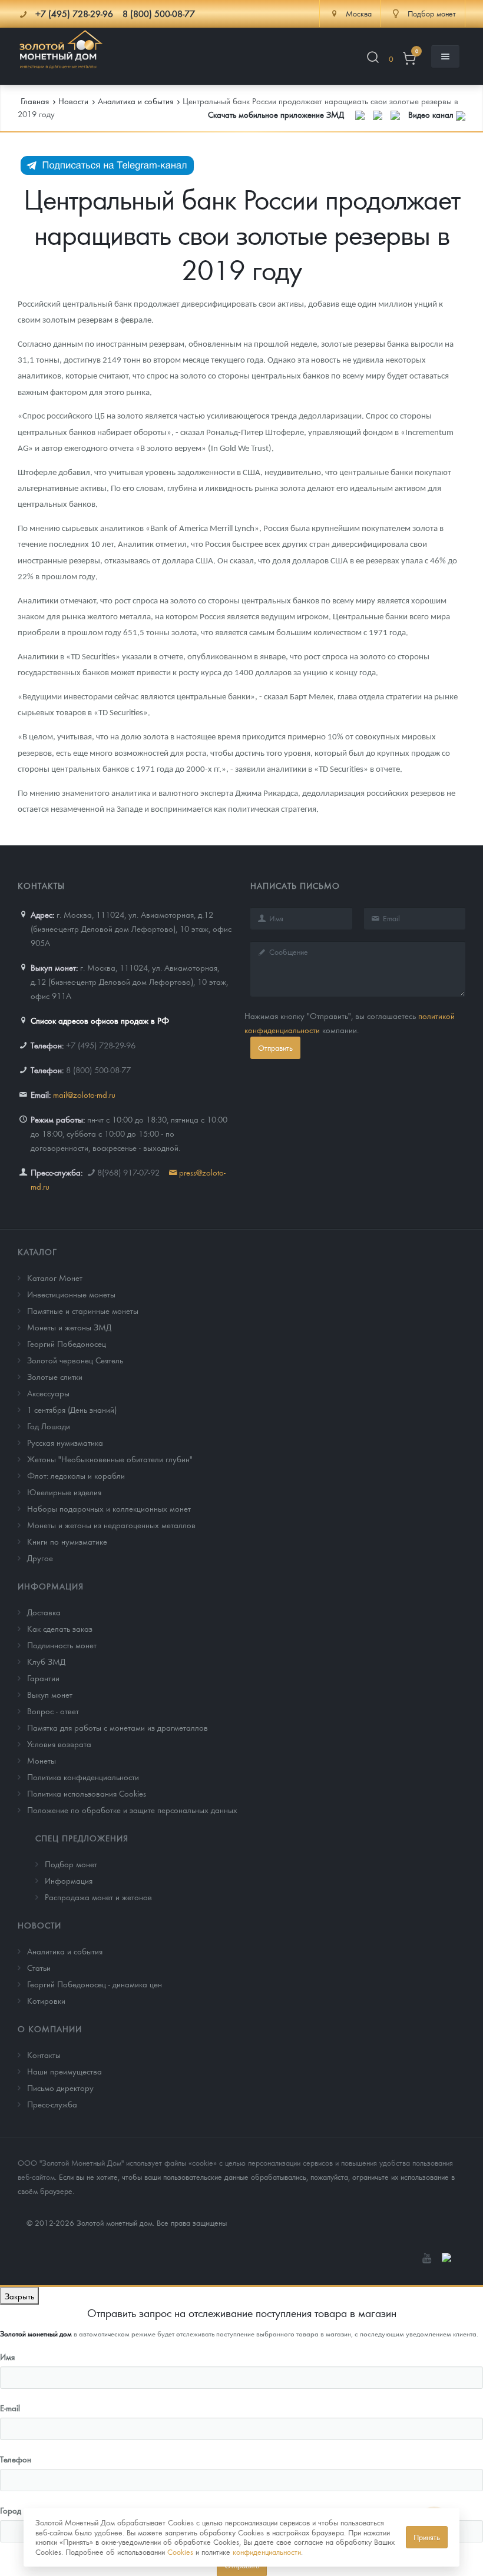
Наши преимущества (64, 2071)
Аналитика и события (65, 1951)
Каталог (37, 1252)
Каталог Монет (55, 1277)
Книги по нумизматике (67, 1541)
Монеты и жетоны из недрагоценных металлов (111, 1525)
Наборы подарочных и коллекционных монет (109, 1508)
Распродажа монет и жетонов (98, 1897)
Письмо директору (60, 2087)
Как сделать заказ (60, 1628)
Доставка (44, 1612)
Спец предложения (82, 1838)
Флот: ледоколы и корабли (76, 1475)
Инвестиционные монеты (71, 1294)
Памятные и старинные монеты (83, 1310)
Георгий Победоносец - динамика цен (95, 1984)
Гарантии (43, 1678)
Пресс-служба (52, 2104)
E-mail (10, 2408)
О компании (50, 2029)
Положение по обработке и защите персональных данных (132, 1810)
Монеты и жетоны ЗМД (69, 1327)
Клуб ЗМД (46, 1661)
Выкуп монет (50, 1694)
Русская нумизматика (65, 1442)
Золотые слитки (55, 1376)
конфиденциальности (267, 2552)
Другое (40, 1558)
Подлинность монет (62, 1645)
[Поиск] (373, 59)
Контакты (44, 2054)
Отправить (275, 1048)
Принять (427, 2537)
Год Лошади (49, 1426)
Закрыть (19, 2296)
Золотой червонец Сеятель (75, 1360)
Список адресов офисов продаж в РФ (100, 1020)
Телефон (16, 2459)
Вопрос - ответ (53, 1711)
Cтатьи (39, 1967)
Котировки (46, 2000)
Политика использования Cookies (87, 1793)
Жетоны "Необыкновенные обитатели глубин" (110, 1459)
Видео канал (432, 114)
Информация (51, 1586)
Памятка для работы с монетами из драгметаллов (118, 1727)
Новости (39, 1925)
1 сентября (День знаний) (72, 1409)
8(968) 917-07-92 (128, 1172)
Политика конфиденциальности (83, 1777)
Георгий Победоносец (67, 1343)
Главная (35, 101)
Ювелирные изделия (64, 1492)
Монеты (42, 1760)
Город (11, 2510)
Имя (7, 2356)
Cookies (180, 2552)
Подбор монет (71, 1864)
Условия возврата (59, 1744)
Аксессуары (48, 1393)
